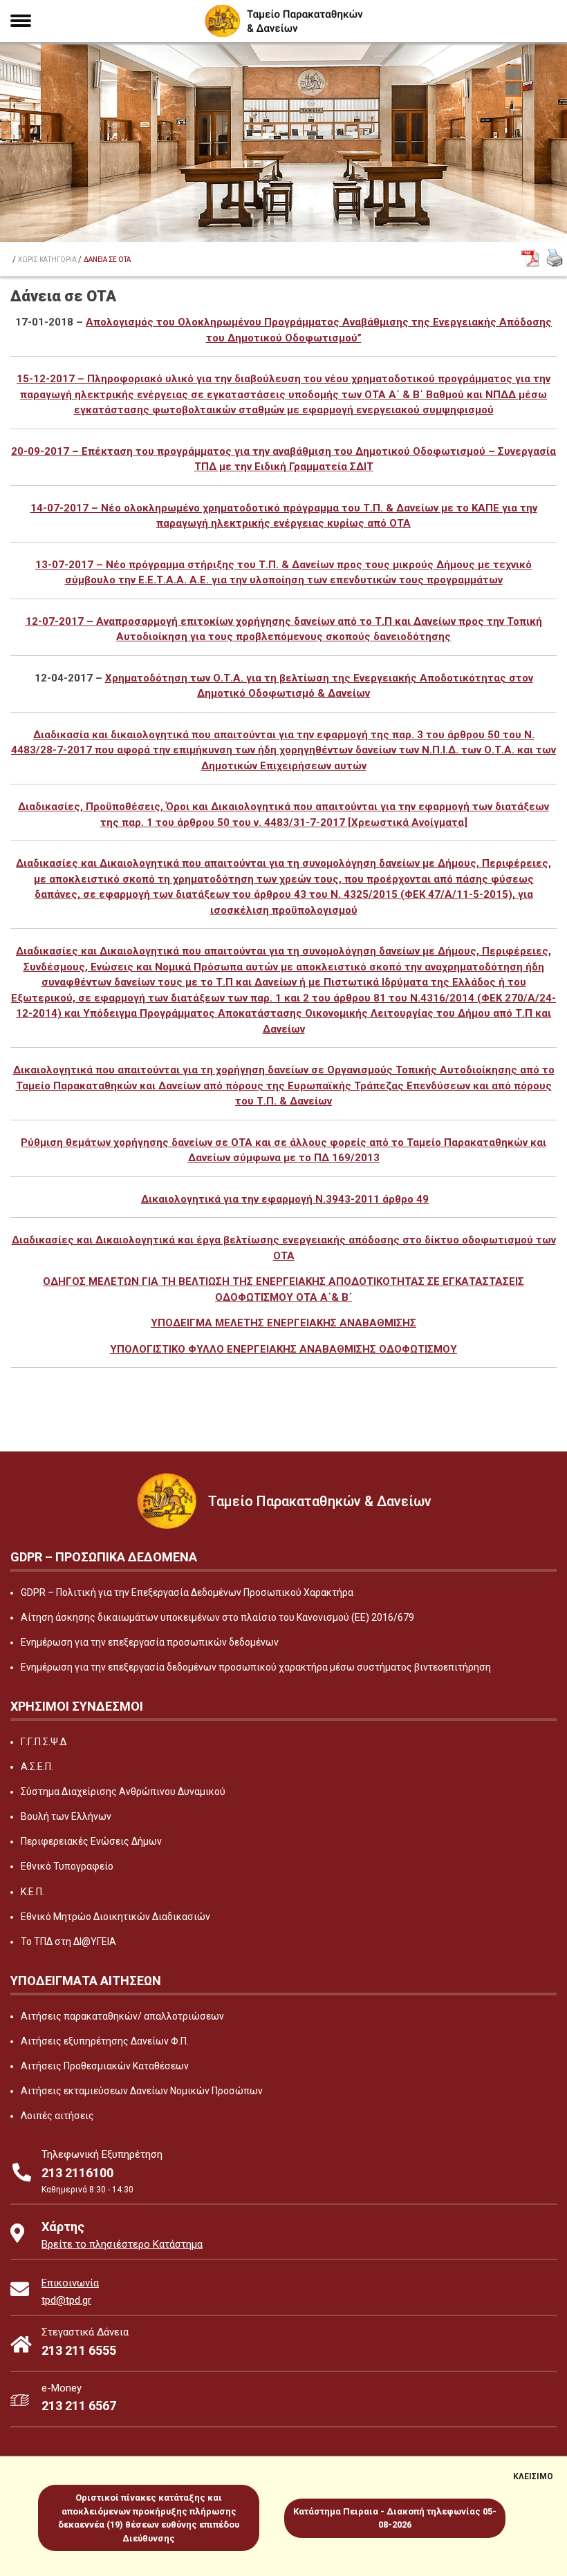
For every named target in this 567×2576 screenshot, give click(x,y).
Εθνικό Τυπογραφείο (67, 1866)
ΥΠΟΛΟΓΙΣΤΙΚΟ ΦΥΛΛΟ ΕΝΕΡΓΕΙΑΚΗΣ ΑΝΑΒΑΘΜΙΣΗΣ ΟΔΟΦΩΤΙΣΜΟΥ (283, 1349)
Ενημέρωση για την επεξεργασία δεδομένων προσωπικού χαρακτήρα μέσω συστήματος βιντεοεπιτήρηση (256, 1667)
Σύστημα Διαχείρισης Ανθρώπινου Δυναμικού (123, 1792)
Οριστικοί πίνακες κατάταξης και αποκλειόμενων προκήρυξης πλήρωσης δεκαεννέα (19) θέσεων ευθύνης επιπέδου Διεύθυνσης (149, 2518)
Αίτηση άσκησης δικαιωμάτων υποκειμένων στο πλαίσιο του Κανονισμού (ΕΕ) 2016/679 (217, 1617)
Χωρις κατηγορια (47, 260)
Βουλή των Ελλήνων (66, 1816)
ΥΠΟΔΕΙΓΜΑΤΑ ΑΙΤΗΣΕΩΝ (86, 1981)
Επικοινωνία (70, 2283)
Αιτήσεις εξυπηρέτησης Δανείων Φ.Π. (105, 2041)
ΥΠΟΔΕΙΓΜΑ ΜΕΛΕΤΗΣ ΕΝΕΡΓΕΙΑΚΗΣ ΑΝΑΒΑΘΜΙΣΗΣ (283, 1323)
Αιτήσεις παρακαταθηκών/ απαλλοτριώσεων (122, 2016)
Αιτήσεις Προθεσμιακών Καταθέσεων (105, 2066)
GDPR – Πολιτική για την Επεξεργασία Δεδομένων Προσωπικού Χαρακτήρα (187, 1592)
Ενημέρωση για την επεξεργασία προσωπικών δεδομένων (150, 1642)
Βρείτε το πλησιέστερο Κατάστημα (122, 2244)
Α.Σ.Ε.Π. (37, 1767)
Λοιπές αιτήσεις (57, 2116)
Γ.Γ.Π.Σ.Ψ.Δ (44, 1742)
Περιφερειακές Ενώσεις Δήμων (91, 1841)
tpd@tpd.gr (66, 2300)
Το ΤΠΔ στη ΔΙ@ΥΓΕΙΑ (68, 1942)
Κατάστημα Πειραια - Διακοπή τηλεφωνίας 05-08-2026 (395, 2518)
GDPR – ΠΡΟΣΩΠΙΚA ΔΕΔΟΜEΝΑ (104, 1557)
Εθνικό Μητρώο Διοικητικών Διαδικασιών (115, 1917)
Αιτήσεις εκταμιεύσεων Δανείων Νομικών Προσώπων (142, 2091)
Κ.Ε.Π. (32, 1892)
